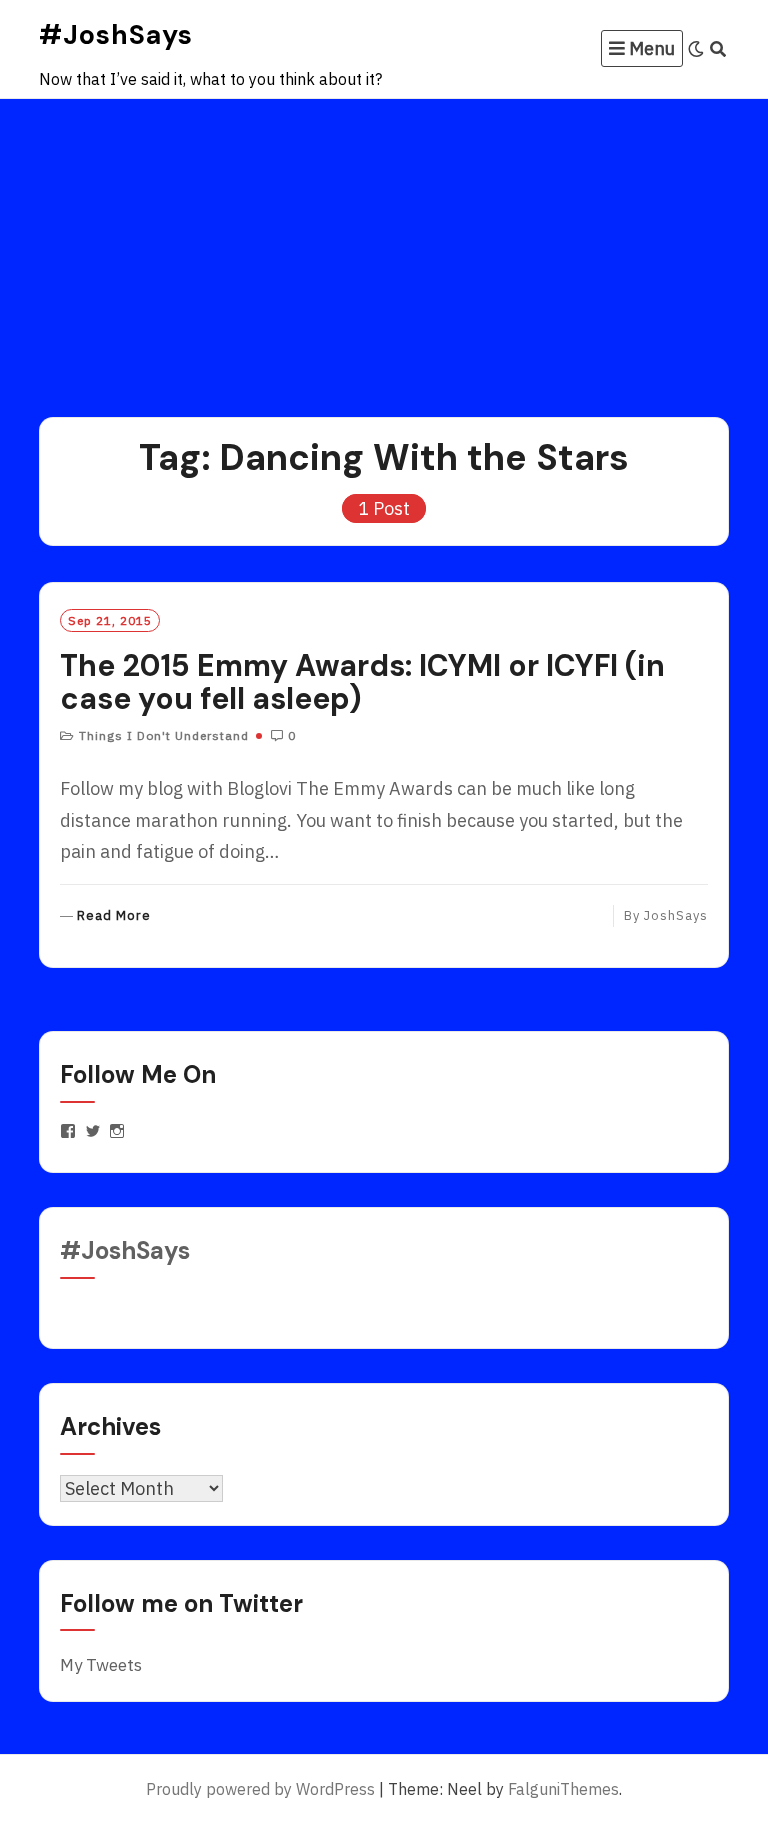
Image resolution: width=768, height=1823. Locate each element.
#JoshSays (116, 34)
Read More (114, 916)
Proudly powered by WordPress (260, 1789)
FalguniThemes (563, 1789)
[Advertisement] (384, 249)
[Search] (718, 49)
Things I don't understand (164, 735)
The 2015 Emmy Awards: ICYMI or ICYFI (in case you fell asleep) (362, 682)
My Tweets (101, 1665)
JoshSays (676, 915)
